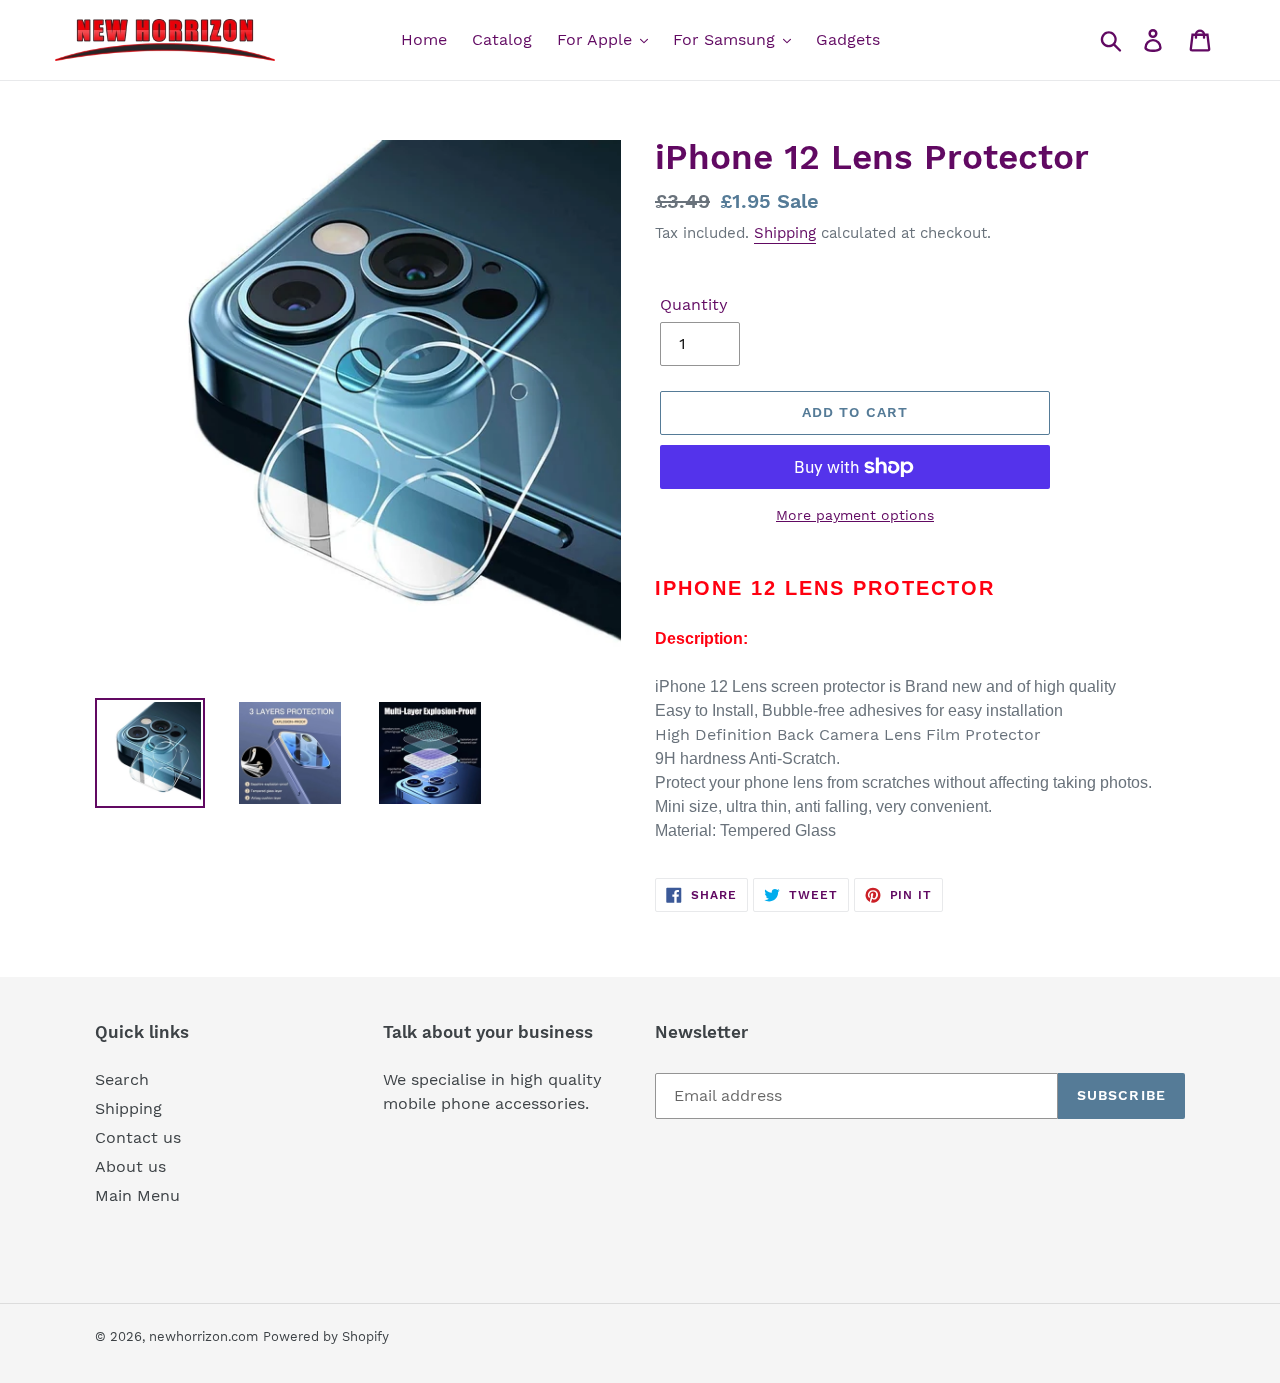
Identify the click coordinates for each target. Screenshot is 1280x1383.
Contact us (138, 1137)
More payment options (855, 515)
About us (130, 1166)
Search (122, 1079)
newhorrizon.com (203, 1336)
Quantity (694, 304)
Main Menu (137, 1195)
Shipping (785, 233)
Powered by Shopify (326, 1336)
